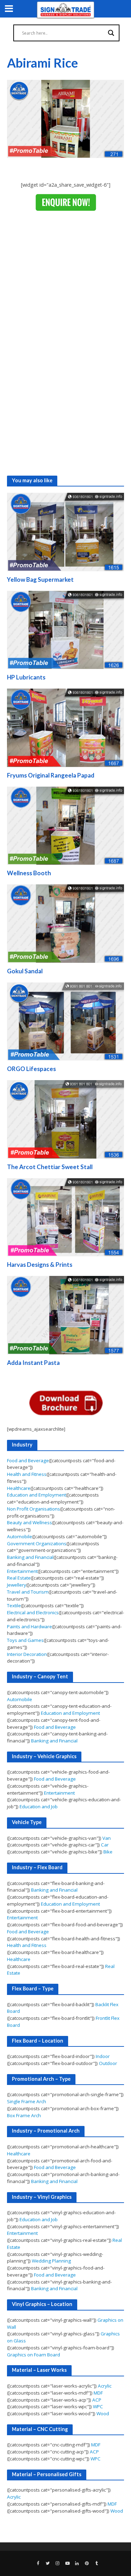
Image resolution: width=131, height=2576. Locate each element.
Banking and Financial (30, 1557)
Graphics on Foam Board (34, 2355)
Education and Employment (37, 1495)
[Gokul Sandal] (65, 923)
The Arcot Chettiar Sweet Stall (50, 1167)
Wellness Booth (29, 873)
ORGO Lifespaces (31, 1069)
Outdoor (108, 2063)
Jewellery (17, 1585)
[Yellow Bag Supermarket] (65, 531)
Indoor (103, 2056)
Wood (103, 2413)
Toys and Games (25, 1640)
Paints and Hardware (30, 1627)
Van (107, 1838)
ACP (97, 2400)
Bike (108, 1852)
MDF (98, 2393)
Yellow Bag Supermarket (40, 579)
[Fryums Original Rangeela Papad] (65, 727)
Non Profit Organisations (34, 1509)
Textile (14, 1605)
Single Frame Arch (27, 2101)
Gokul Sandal (25, 971)
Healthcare (19, 1488)
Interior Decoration (27, 1654)
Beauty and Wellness (30, 1522)
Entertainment (22, 1571)
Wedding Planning (51, 2261)
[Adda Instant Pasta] (65, 1314)
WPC (98, 2406)
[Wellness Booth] (65, 825)
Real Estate (19, 1578)
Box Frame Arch (24, 2115)
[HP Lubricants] (65, 629)
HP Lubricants (26, 677)
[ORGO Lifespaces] (65, 1021)
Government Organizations (37, 1543)
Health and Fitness (27, 1474)
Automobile (20, 1536)
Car (105, 1845)
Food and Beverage (28, 1460)
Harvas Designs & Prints (40, 1265)
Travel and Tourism (28, 1592)
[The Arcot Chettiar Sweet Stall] (65, 1119)
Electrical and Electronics (33, 1612)
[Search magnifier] (111, 33)
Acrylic (105, 2386)
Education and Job (39, 1807)
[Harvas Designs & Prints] (65, 1217)
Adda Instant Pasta (33, 1363)
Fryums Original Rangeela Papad (51, 775)
